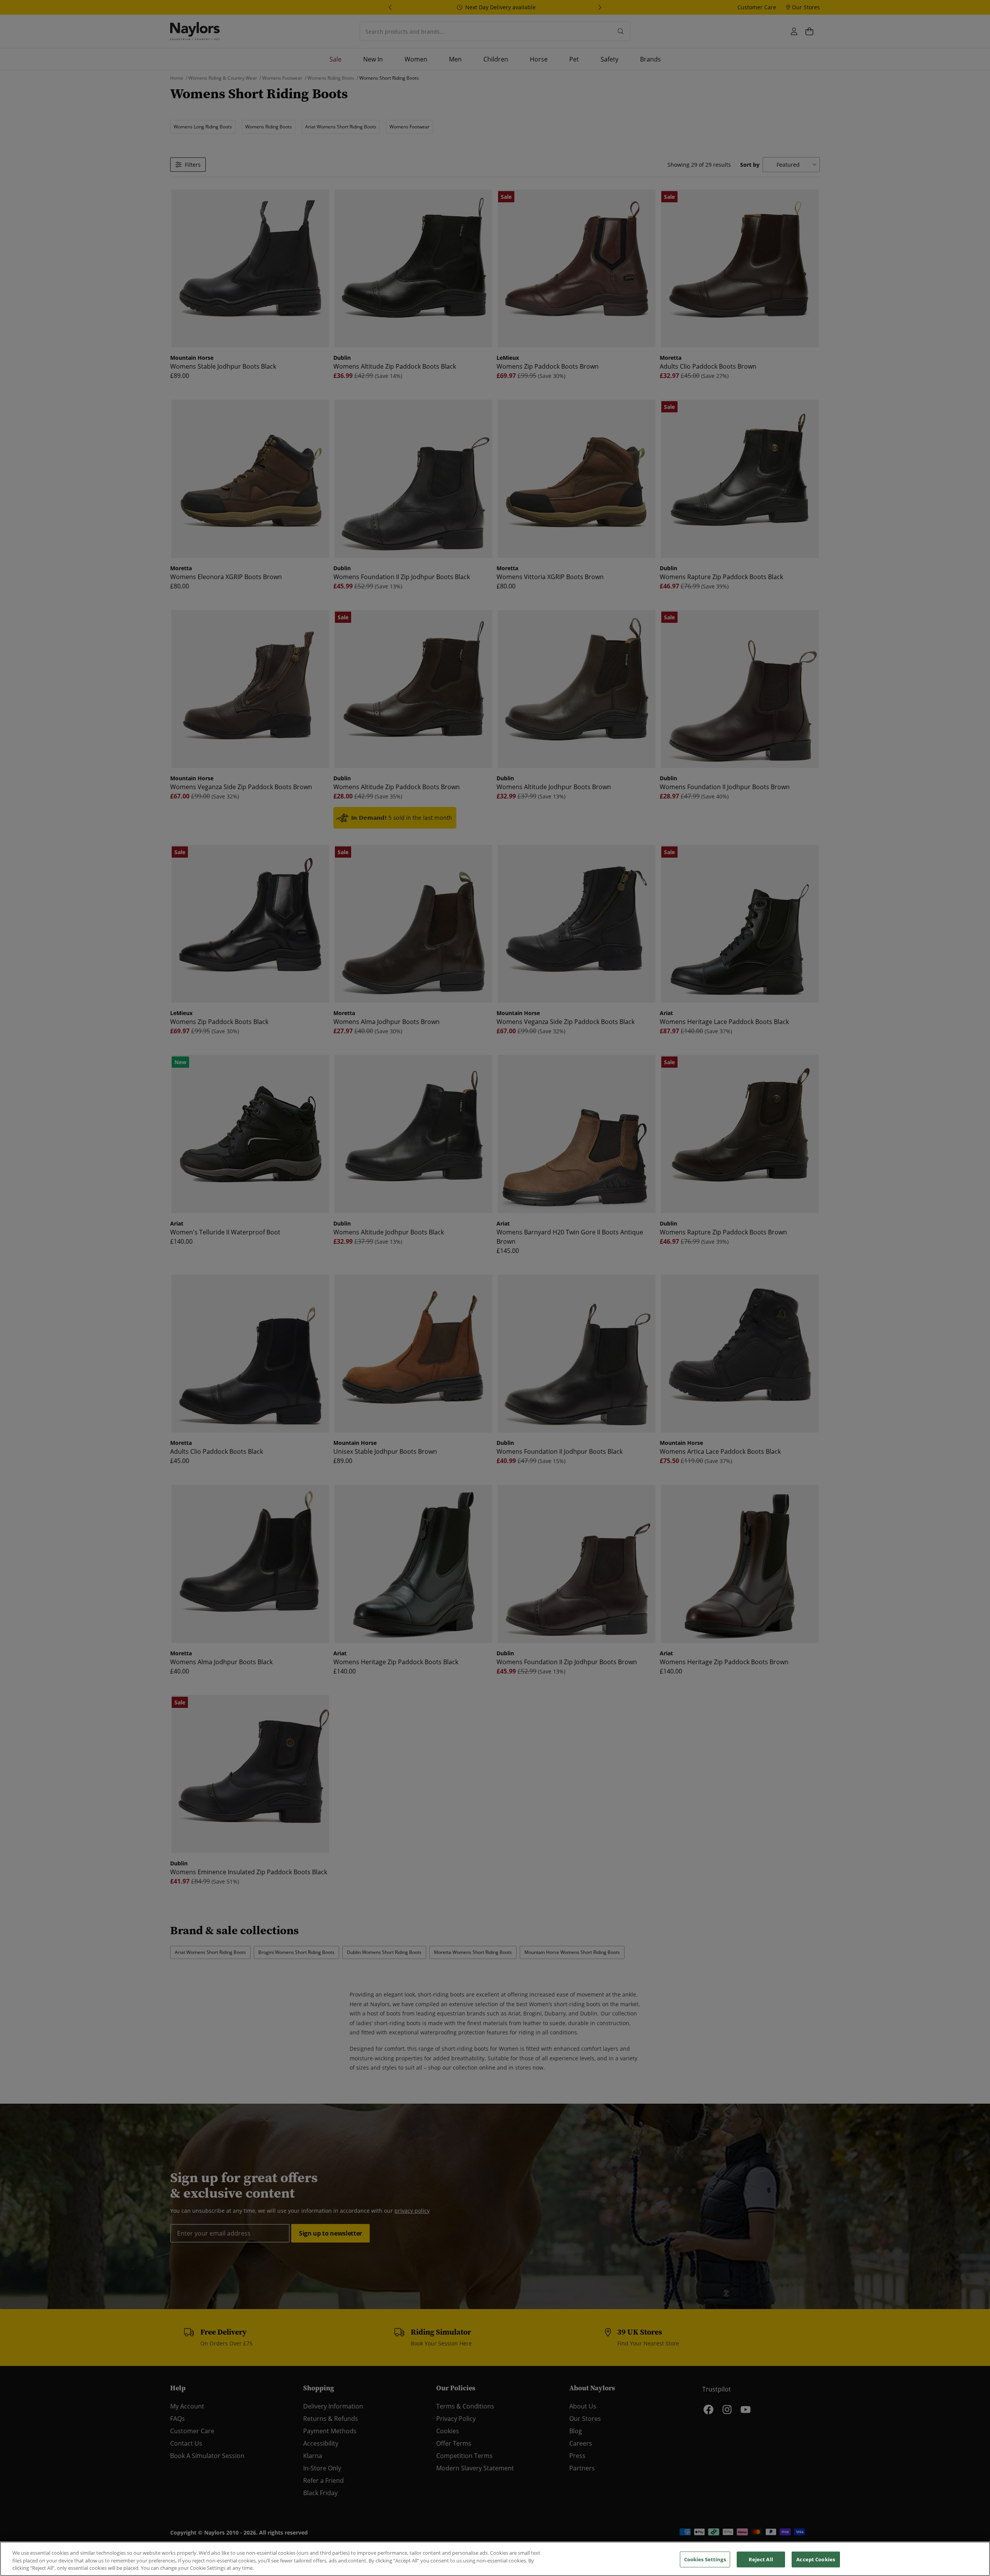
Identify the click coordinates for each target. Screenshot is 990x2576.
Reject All (761, 2559)
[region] (495, 2559)
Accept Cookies (816, 2559)
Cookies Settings (705, 2559)
